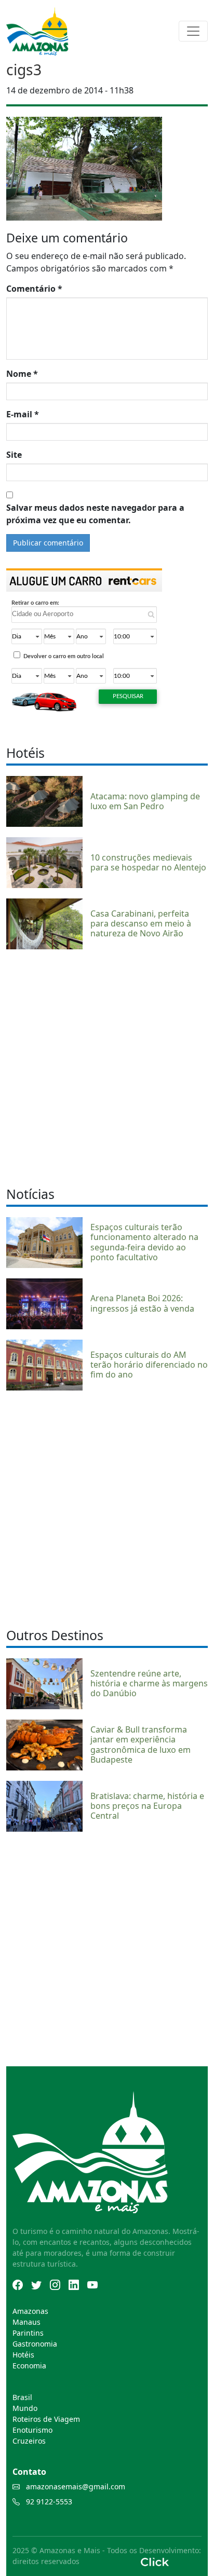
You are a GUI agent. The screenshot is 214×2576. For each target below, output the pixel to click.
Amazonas (30, 2311)
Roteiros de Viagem (46, 2419)
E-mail (23, 414)
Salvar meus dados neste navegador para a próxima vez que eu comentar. (95, 514)
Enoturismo (32, 2430)
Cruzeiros (29, 2441)
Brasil (22, 2397)
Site (14, 455)
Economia (29, 2366)
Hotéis (23, 2355)
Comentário (34, 289)
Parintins (28, 2333)
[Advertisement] (107, 1067)
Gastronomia (35, 2344)
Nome (22, 374)
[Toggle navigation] (193, 31)
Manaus (26, 2322)
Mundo (25, 2408)
